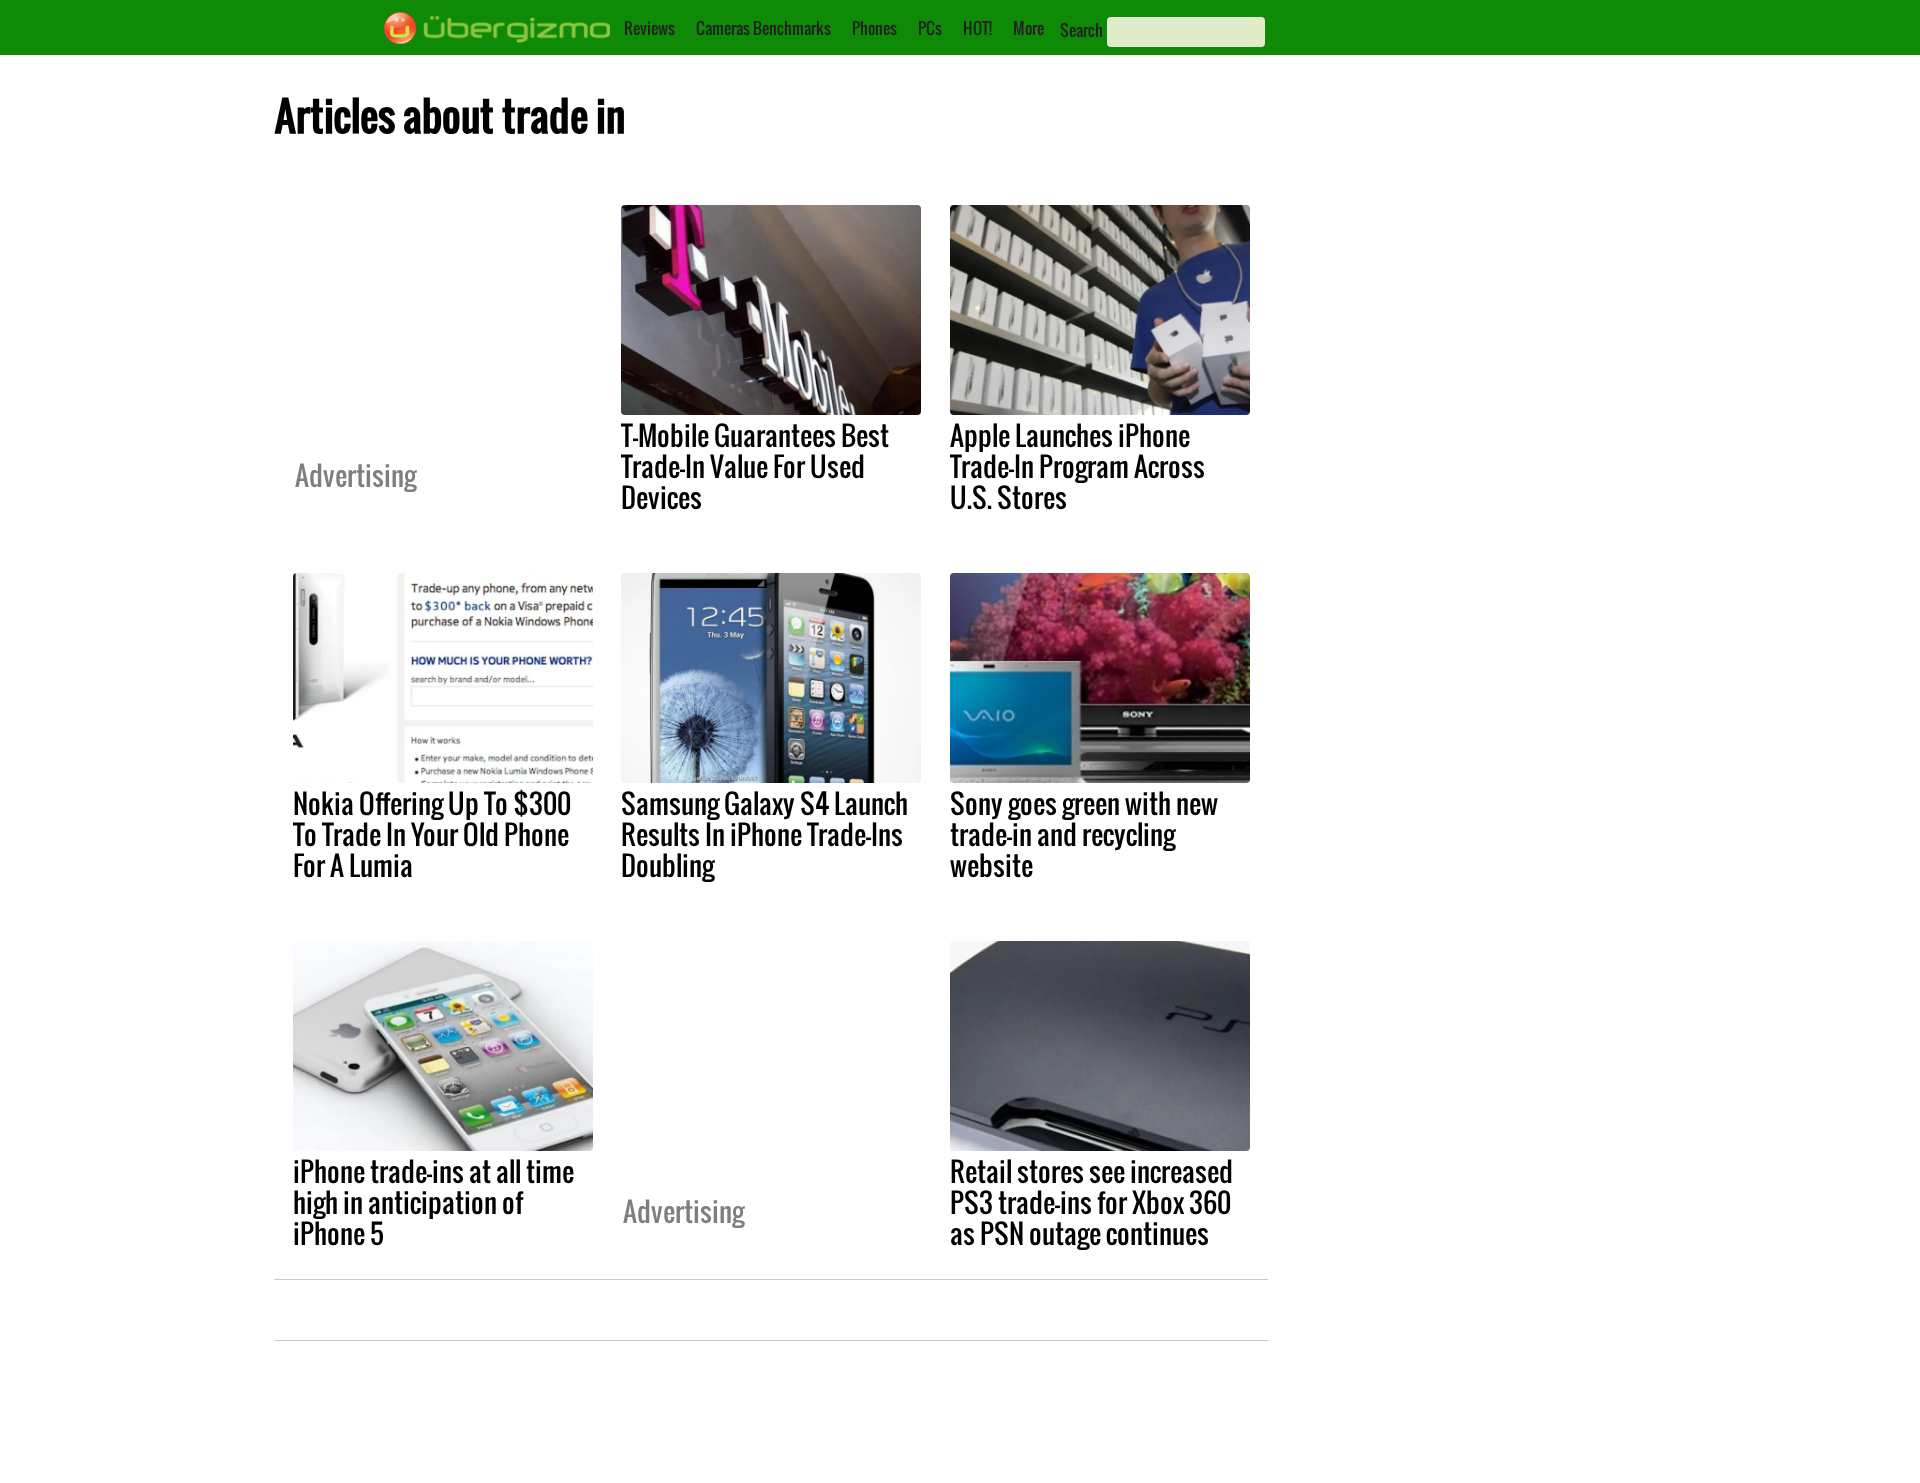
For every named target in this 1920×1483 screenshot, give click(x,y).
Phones (874, 28)
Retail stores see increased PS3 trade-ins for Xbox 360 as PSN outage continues (1091, 1202)
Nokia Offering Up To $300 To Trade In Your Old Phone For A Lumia (432, 834)
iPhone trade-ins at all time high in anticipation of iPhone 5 (433, 1202)
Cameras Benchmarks (763, 28)
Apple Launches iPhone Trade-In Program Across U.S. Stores (1077, 466)
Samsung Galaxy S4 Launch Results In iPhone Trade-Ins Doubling (764, 834)
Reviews (649, 28)
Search (1081, 30)
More (1028, 28)
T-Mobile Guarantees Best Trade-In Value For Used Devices (755, 466)
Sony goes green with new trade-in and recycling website (1084, 834)
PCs (930, 28)
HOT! (977, 28)
